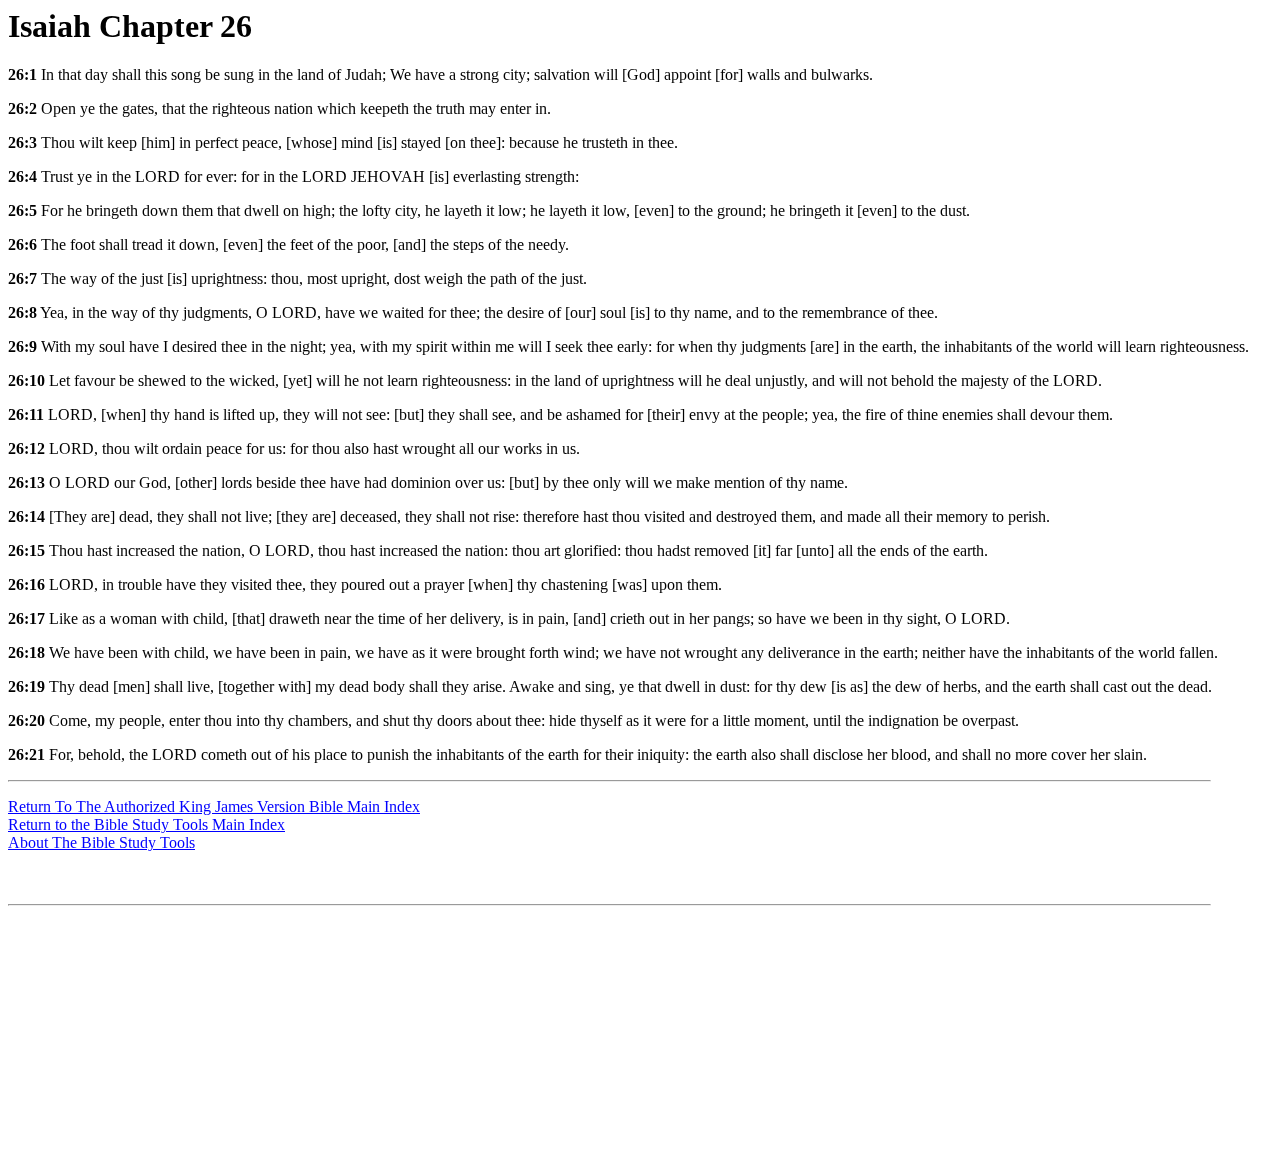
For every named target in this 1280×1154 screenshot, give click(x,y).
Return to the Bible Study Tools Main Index (146, 824)
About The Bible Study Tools (101, 842)
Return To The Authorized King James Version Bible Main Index (214, 806)
